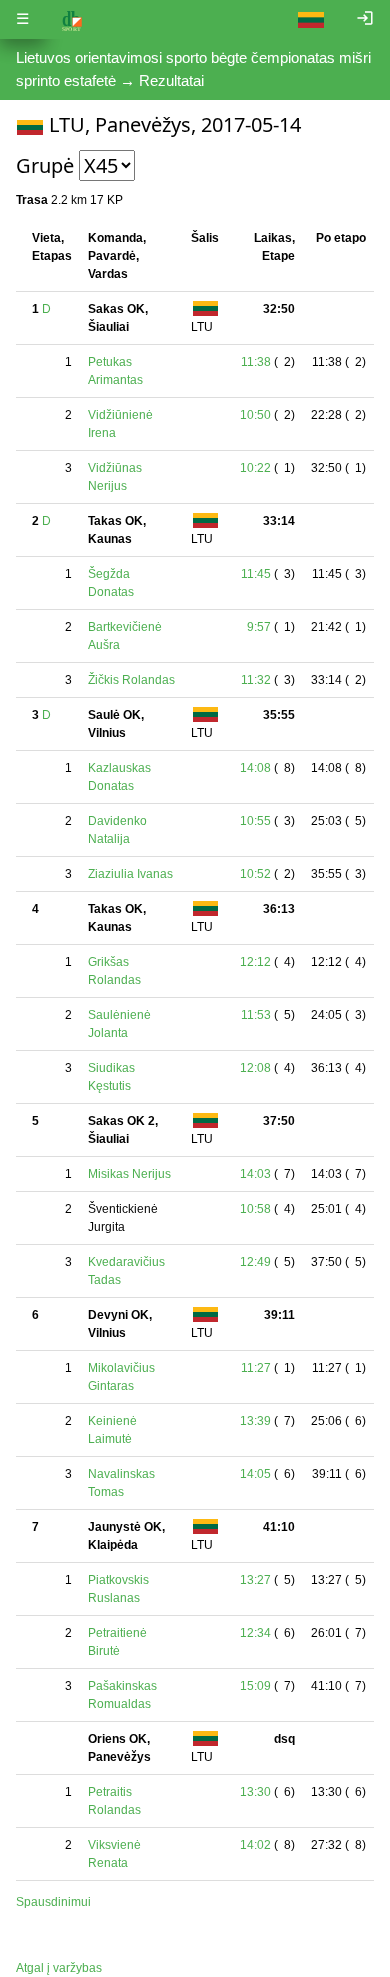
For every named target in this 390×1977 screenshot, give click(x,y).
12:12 (255, 962)
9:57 (259, 627)
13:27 (255, 1580)
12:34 (255, 1633)
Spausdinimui (53, 1902)
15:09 (255, 1686)
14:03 (255, 1174)
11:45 (256, 574)
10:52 (255, 874)
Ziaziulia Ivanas (130, 874)
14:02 (255, 1845)
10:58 (255, 1209)
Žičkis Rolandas (131, 680)
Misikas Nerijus (129, 1174)
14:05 (255, 1474)
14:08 (255, 768)
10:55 (255, 821)
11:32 (256, 680)
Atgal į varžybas (59, 1968)
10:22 (255, 468)
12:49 (255, 1262)
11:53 (256, 1015)
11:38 (256, 362)
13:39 (255, 1421)
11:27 (256, 1368)
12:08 (255, 1068)
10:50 (255, 415)
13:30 (255, 1792)
